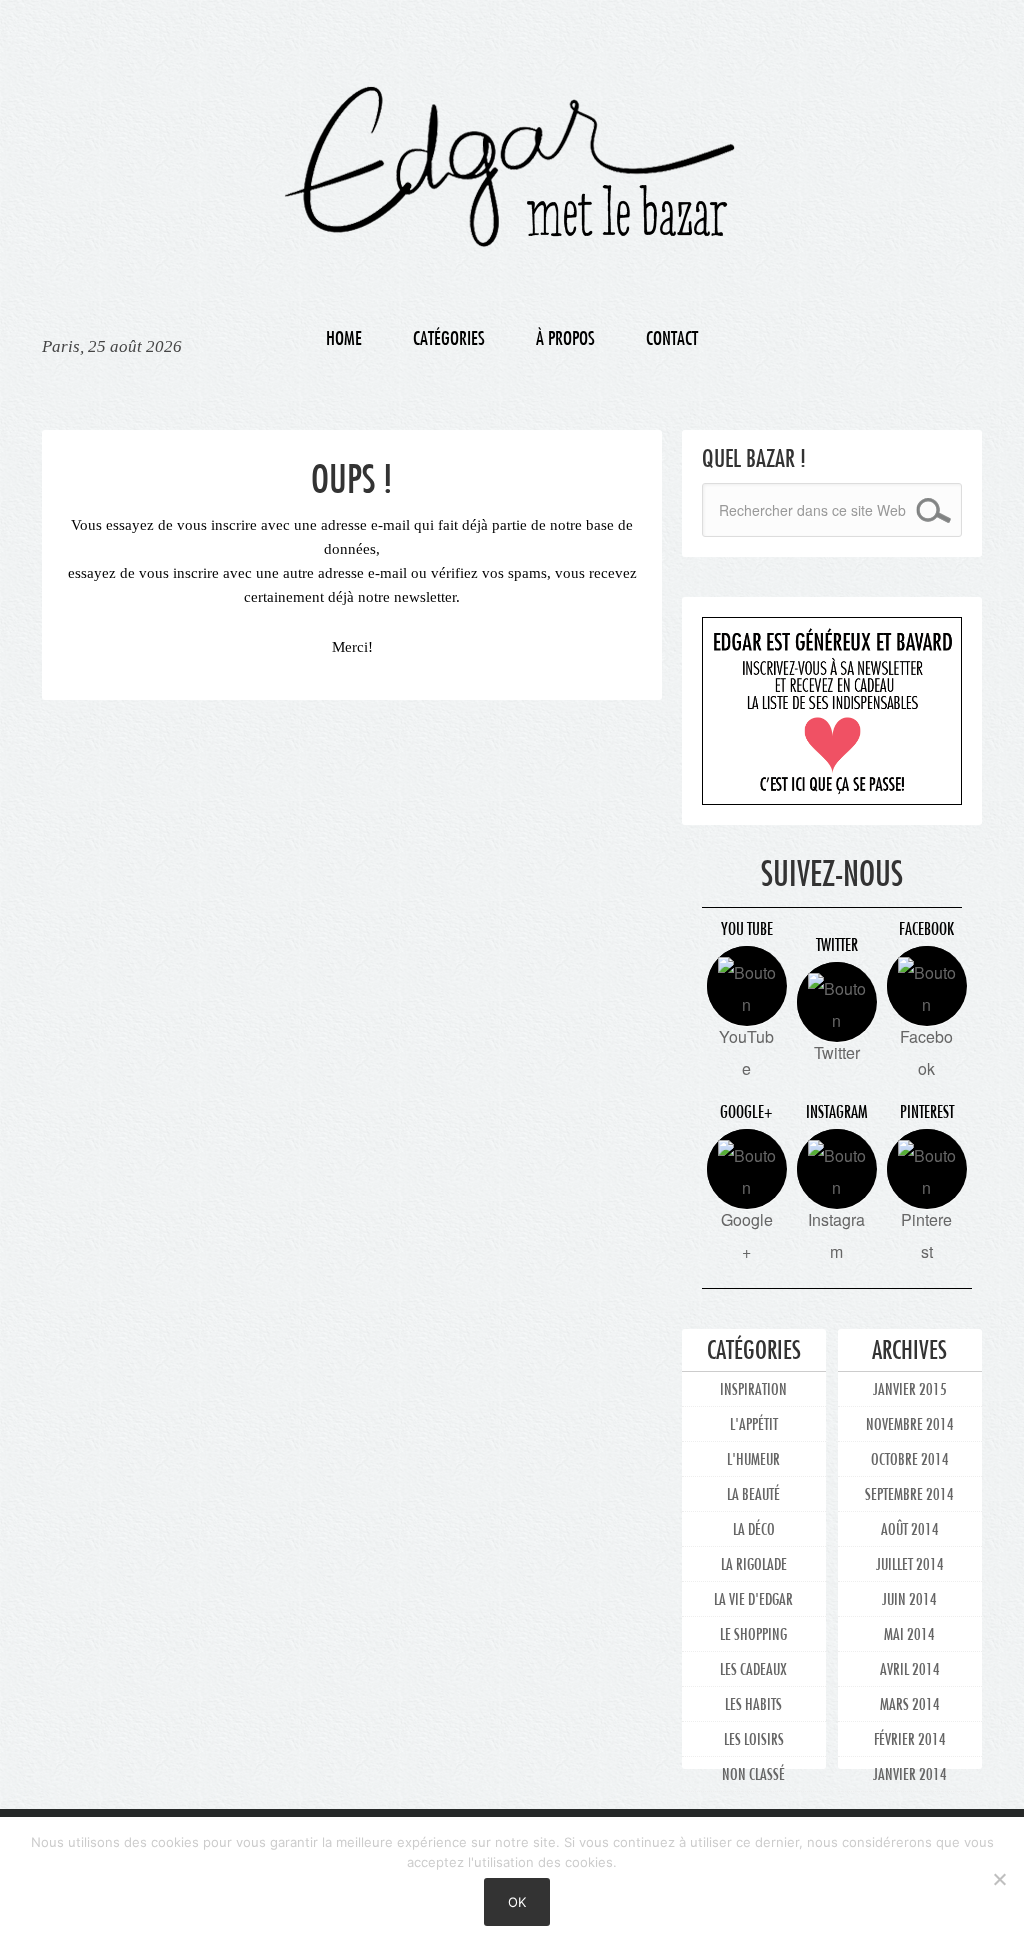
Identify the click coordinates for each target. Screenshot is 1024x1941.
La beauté (753, 1493)
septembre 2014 (909, 1493)
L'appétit (754, 1423)
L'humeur (753, 1458)
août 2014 (910, 1528)
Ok (517, 1902)
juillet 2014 (910, 1563)
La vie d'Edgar (753, 1598)
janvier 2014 (910, 1773)
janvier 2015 (910, 1388)
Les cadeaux (753, 1668)
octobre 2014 (910, 1458)
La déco (754, 1528)
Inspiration (753, 1388)
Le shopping (753, 1633)
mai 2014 (909, 1633)
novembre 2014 (910, 1423)
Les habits (753, 1703)
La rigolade (754, 1563)
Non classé (753, 1773)
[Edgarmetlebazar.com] (512, 148)
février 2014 (910, 1738)
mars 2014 (910, 1703)
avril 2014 (910, 1668)
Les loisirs (754, 1738)
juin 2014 (909, 1598)
